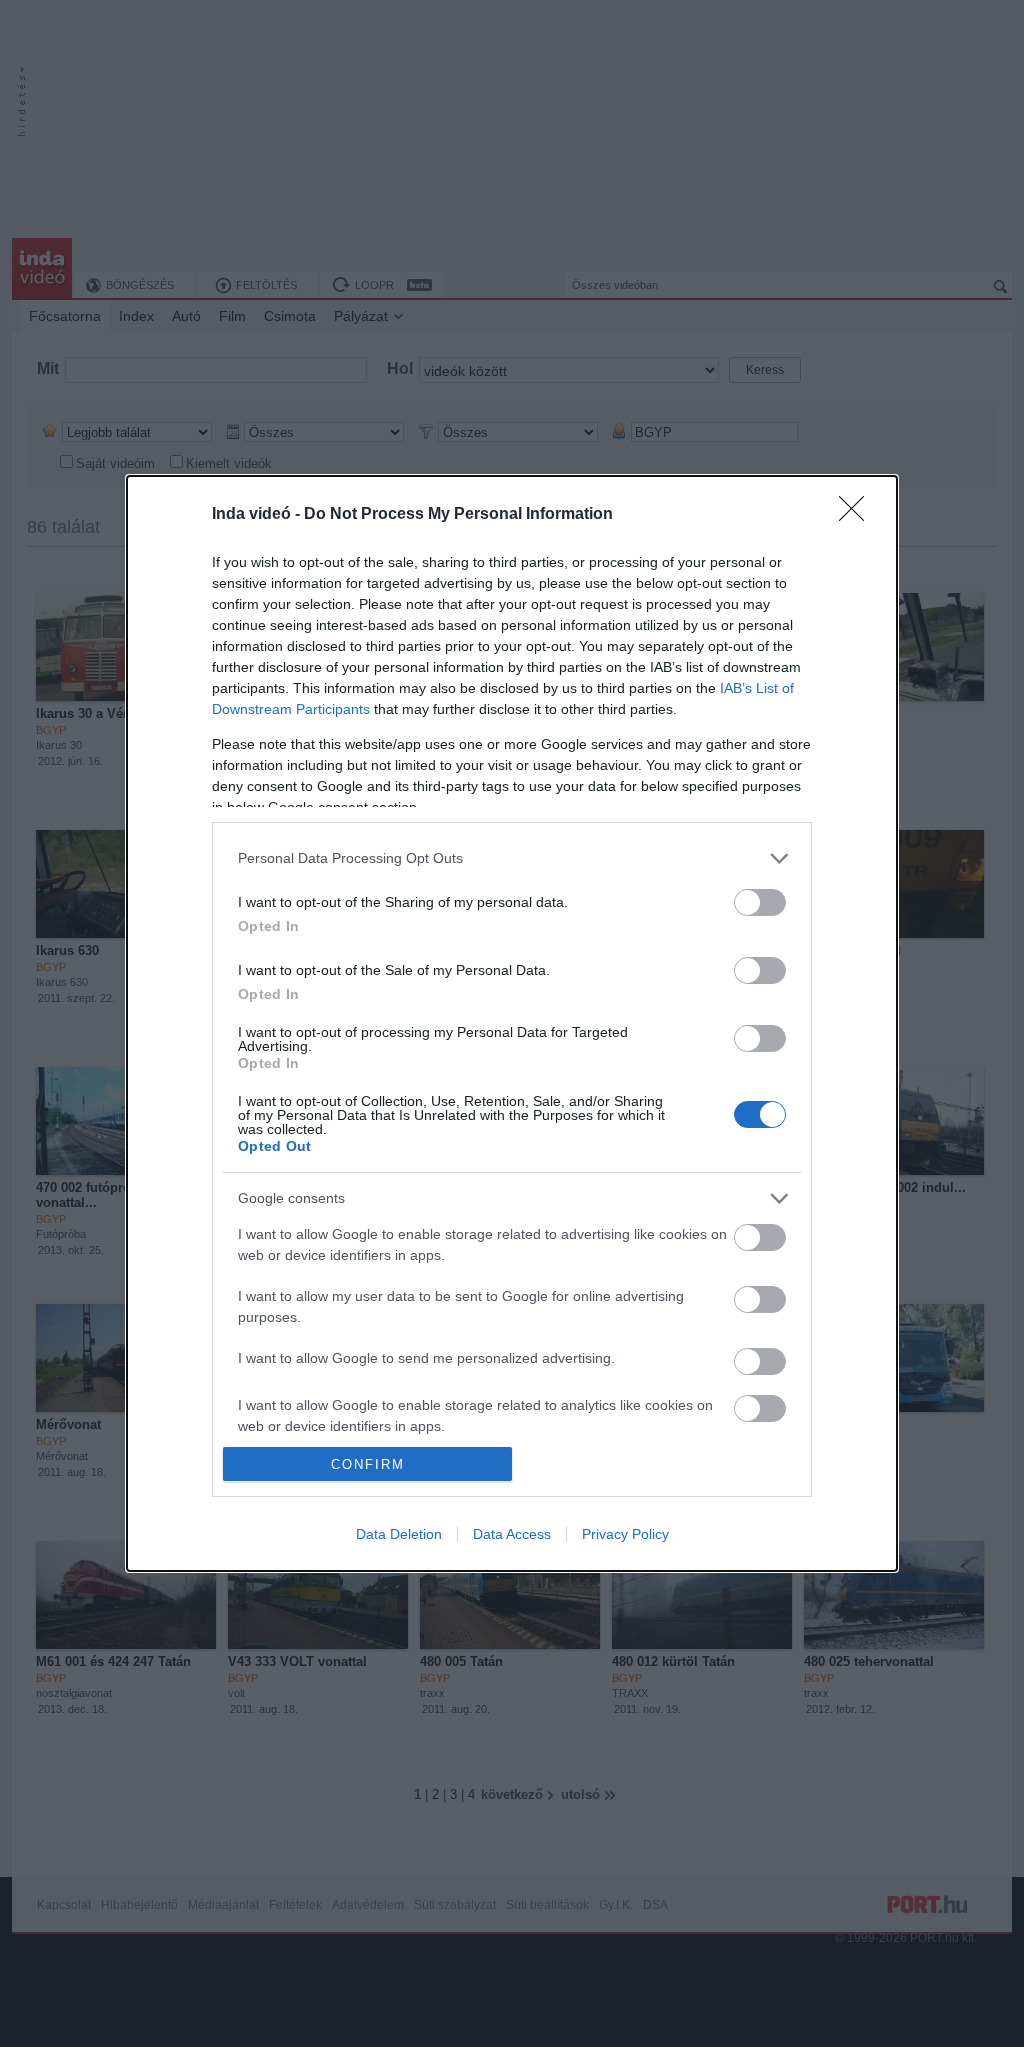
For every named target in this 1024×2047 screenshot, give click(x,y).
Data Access (512, 1534)
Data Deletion (399, 1534)
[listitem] (512, 858)
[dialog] (512, 1023)
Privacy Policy (625, 1534)
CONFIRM (368, 1464)
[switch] (760, 902)
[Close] (858, 515)
